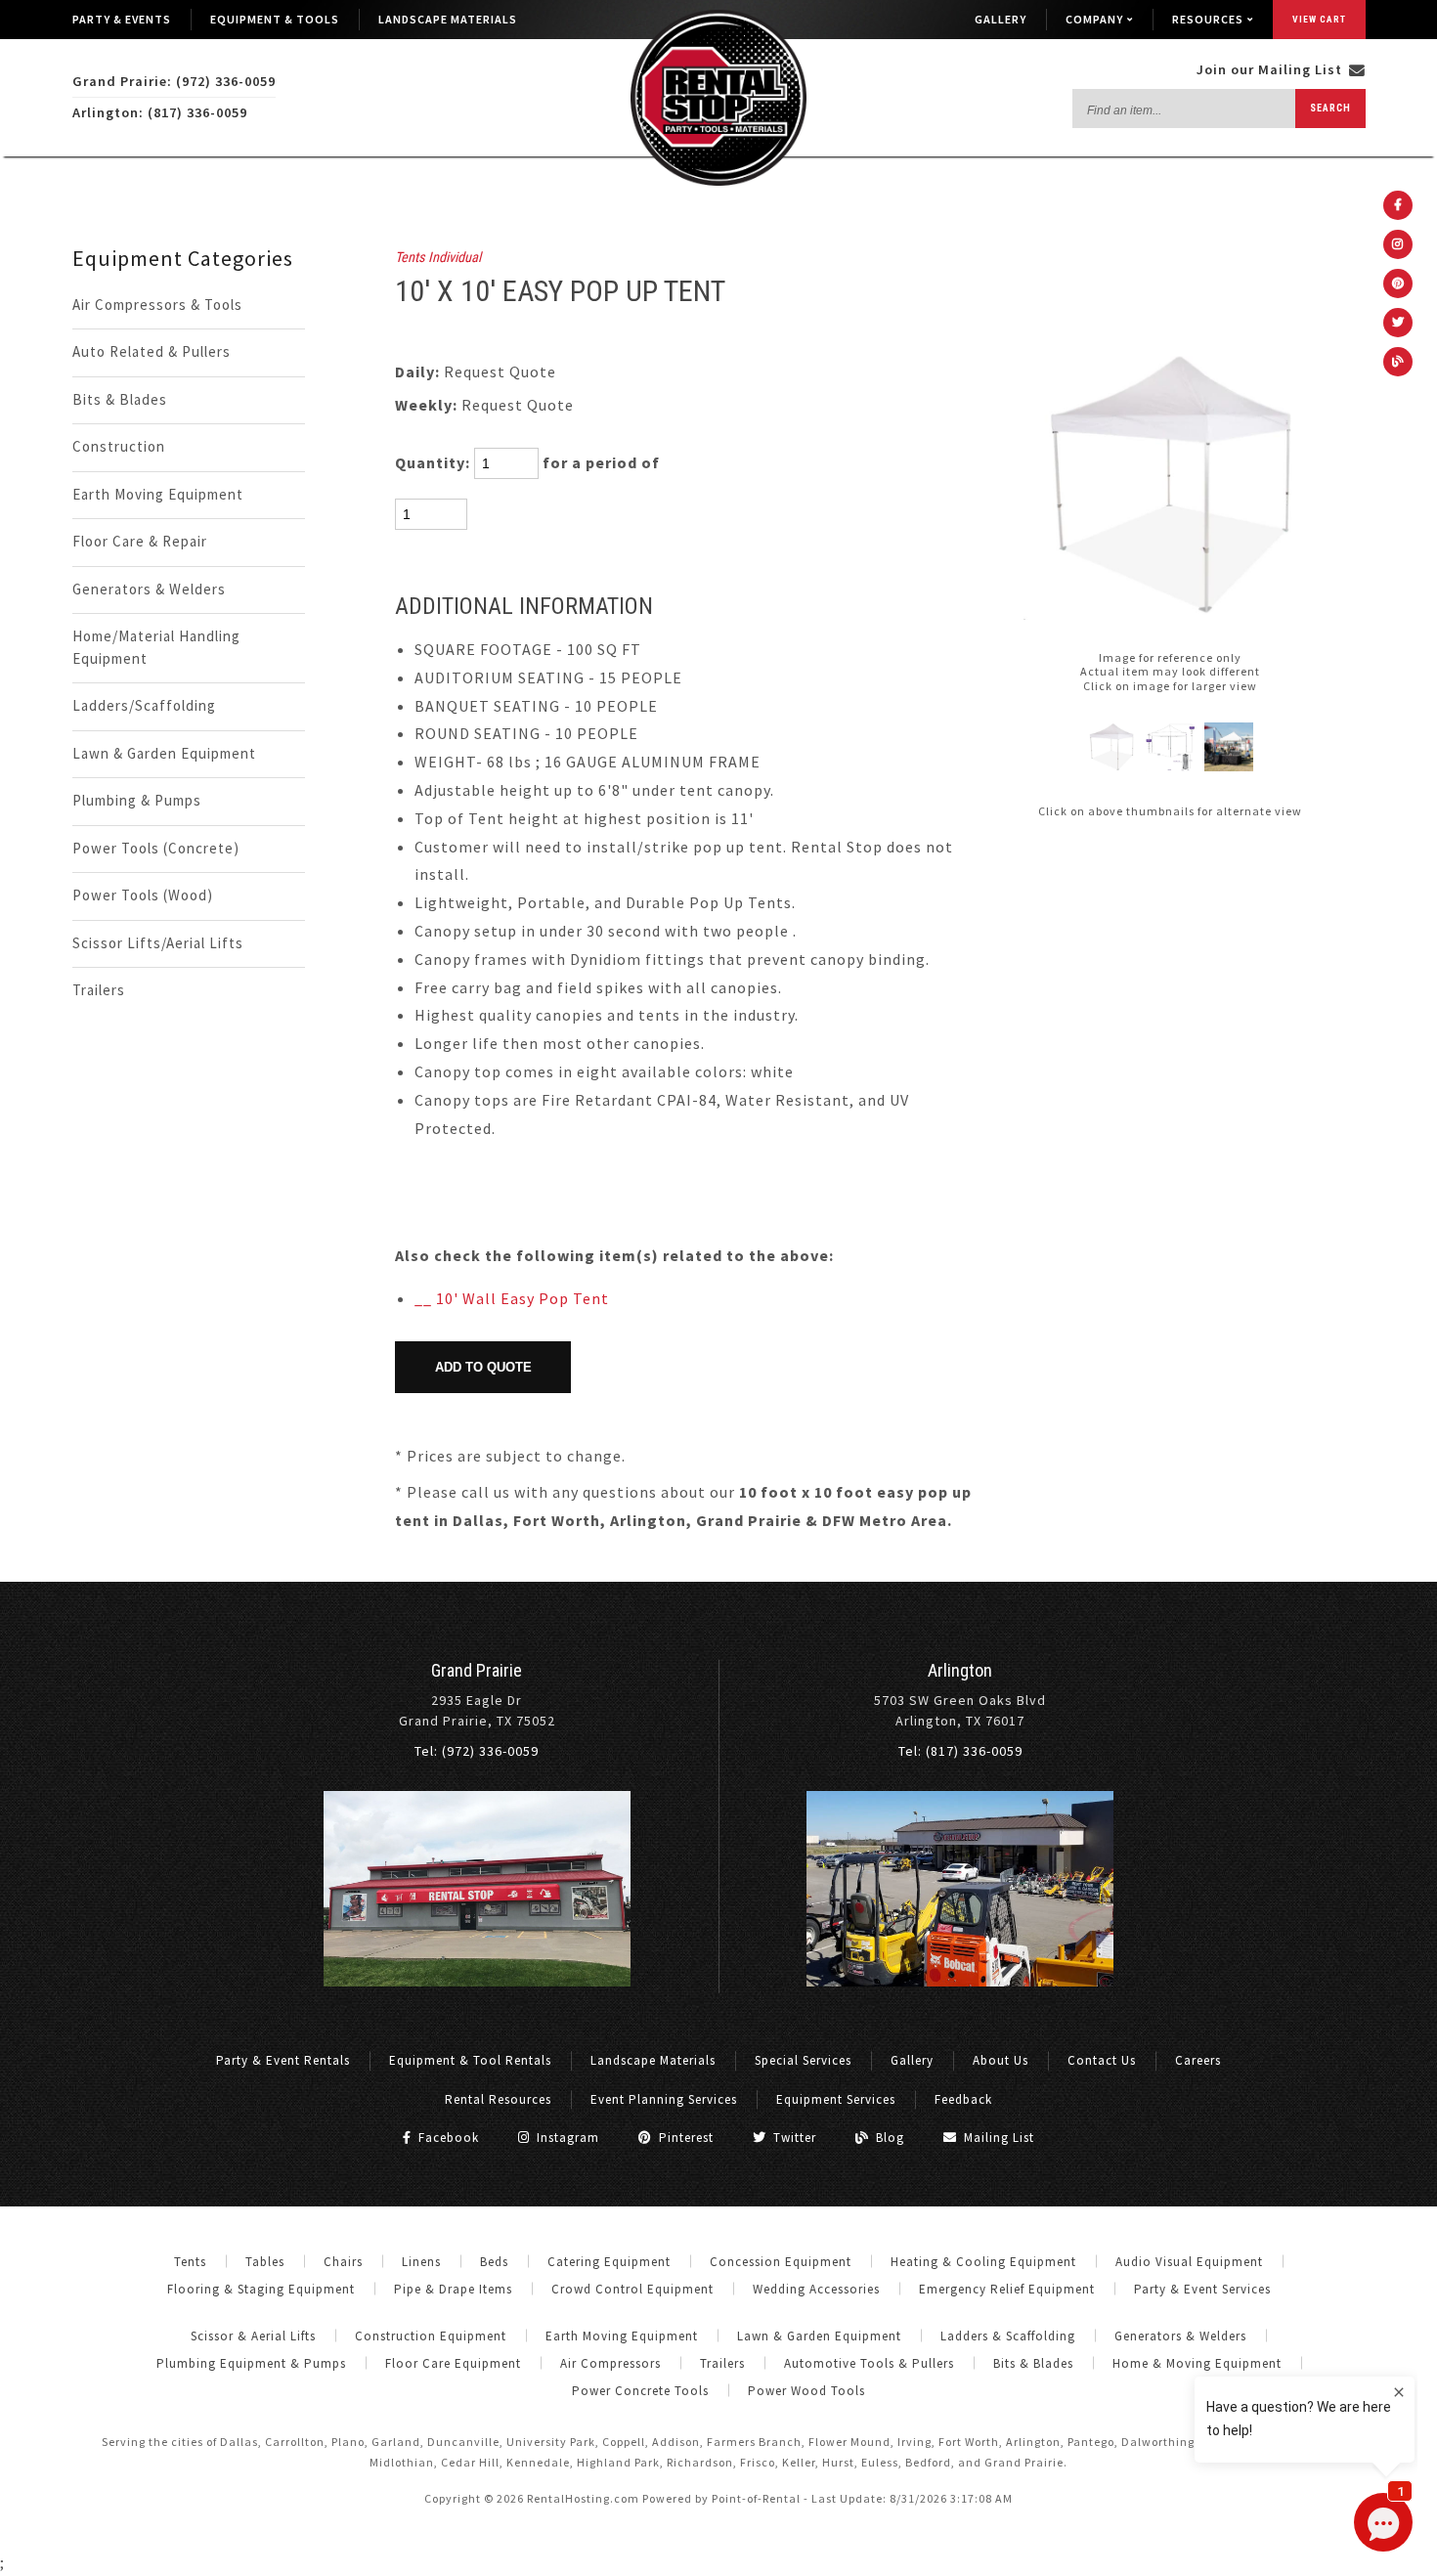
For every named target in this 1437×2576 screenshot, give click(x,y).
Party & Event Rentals (283, 2060)
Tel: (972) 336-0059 (477, 1751)
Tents (190, 2262)
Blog (888, 2138)
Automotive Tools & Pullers (869, 2363)
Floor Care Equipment (453, 2363)
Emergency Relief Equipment (1007, 2289)
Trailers (99, 990)
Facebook (447, 2138)
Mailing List (997, 2138)
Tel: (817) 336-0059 (960, 1751)
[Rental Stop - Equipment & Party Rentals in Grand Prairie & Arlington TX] (718, 181)
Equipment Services (836, 2099)
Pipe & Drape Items (453, 2289)
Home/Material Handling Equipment (156, 647)
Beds (494, 2262)
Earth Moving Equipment (158, 494)
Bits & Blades (120, 399)
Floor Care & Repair (140, 541)
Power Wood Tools (806, 2391)
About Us (1001, 2060)
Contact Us (1102, 2060)
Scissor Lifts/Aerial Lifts (158, 943)
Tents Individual (438, 258)
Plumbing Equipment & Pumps (251, 2363)
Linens (421, 2262)
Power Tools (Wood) (143, 895)
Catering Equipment (609, 2262)
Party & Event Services (1202, 2289)
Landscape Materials (448, 19)
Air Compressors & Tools (157, 305)
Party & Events (122, 19)
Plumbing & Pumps (137, 800)
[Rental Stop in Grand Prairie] (477, 1982)
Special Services (803, 2060)
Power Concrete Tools (640, 2391)
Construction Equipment (431, 2336)
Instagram (566, 2138)
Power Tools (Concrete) (156, 848)
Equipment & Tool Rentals (470, 2060)
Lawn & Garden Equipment (164, 753)
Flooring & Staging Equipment (261, 2289)
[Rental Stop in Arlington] (960, 1982)
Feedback (963, 2099)
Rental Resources (498, 2099)
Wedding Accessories (816, 2289)
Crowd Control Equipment (632, 2289)
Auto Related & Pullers (152, 351)
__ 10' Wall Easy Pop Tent (512, 1298)
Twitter (793, 2138)
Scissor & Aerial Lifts (253, 2336)
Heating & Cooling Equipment (983, 2262)
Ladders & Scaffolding (1008, 2336)
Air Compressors (610, 2363)
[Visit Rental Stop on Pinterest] (1398, 284)
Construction (119, 446)
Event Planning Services (664, 2099)
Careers (1198, 2060)
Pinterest (684, 2138)
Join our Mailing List (1271, 69)
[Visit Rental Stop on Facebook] (1398, 205)
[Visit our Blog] (1398, 362)
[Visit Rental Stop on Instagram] (1398, 244)
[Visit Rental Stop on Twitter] (1398, 323)
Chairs (343, 2262)
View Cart (1319, 19)
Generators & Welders (149, 589)
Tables (265, 2262)
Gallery (1001, 19)
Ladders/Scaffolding (144, 705)
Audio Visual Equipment (1189, 2262)
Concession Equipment (781, 2262)
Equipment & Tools (275, 19)
